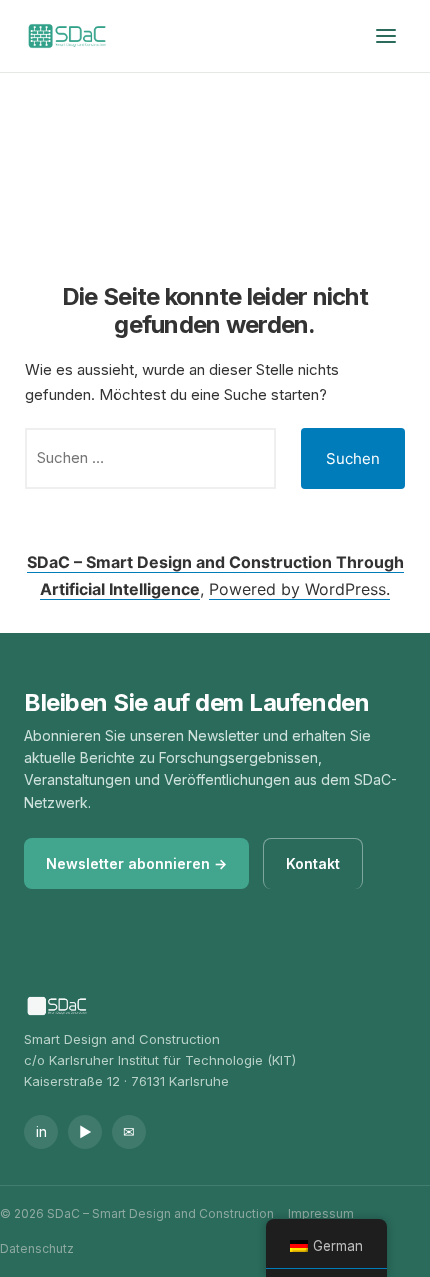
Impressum (321, 1213)
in (41, 1131)
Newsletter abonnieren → (136, 863)
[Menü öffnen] (386, 36)
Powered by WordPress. (299, 589)
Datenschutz (37, 1248)
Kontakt (313, 863)
